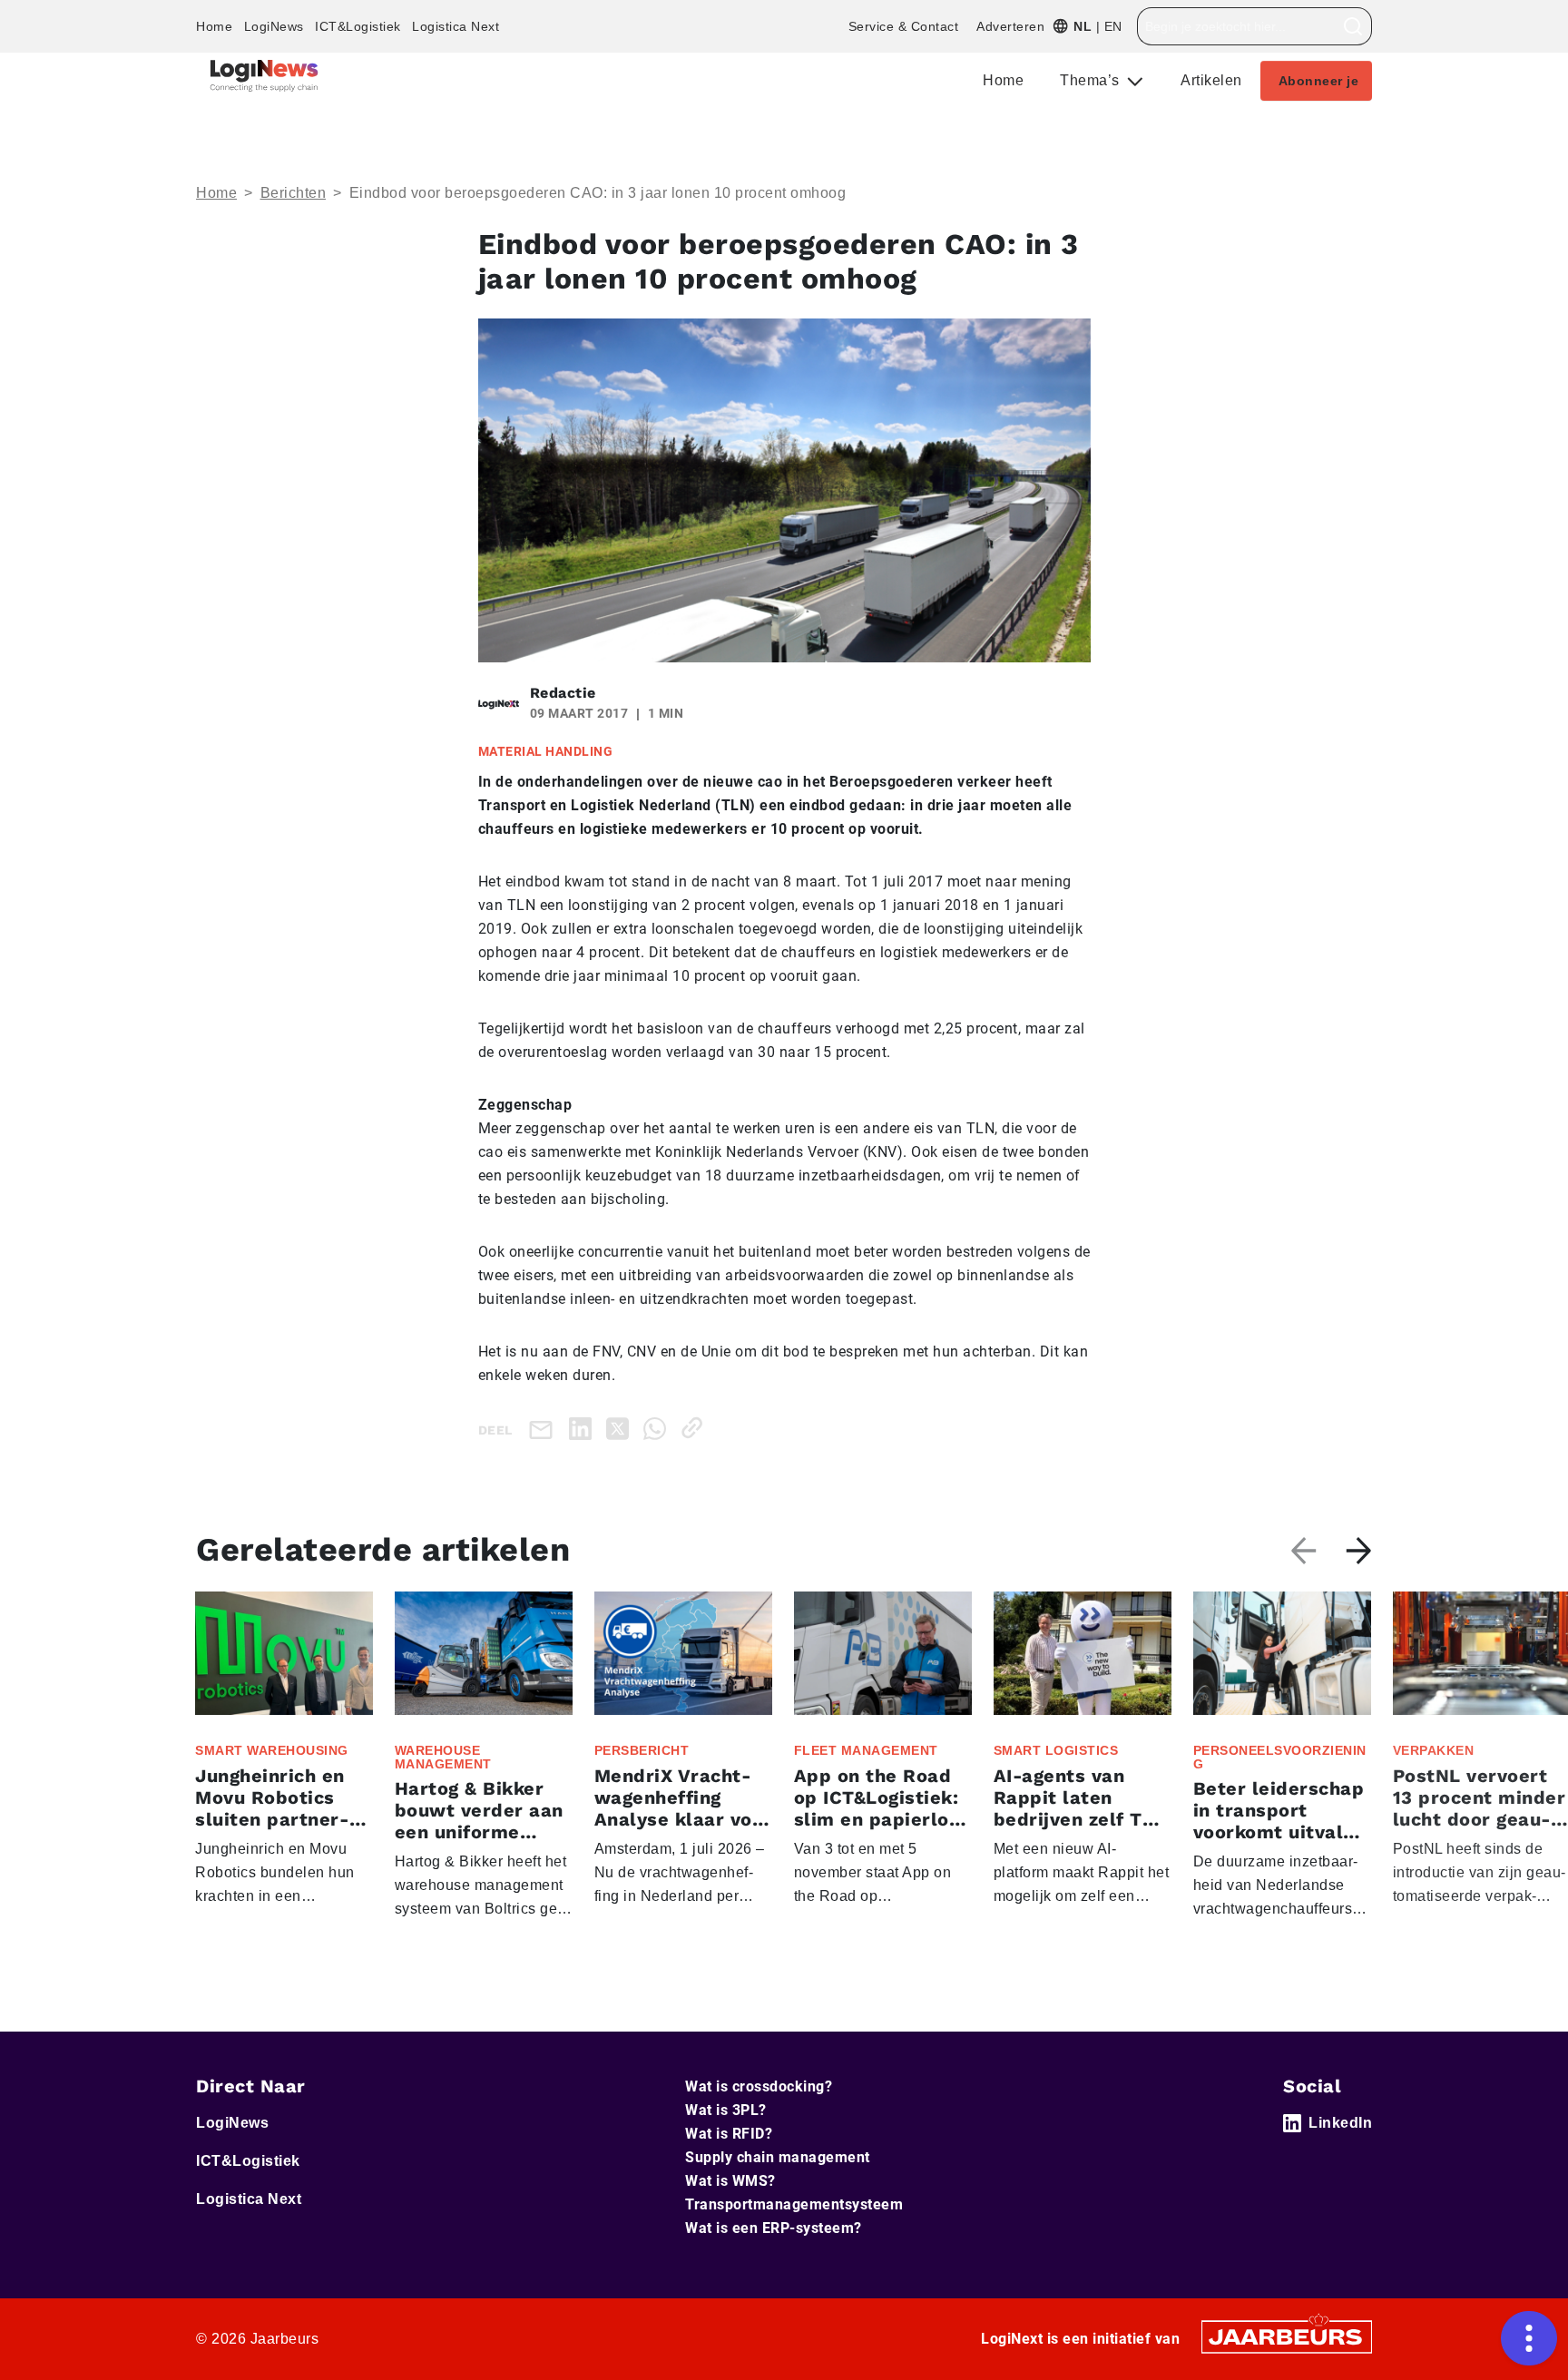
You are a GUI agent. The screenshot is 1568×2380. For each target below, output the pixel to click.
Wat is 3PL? (726, 2110)
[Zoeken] (1353, 26)
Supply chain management (778, 2157)
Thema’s (1092, 80)
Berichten (294, 193)
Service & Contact (904, 26)
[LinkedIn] (584, 1428)
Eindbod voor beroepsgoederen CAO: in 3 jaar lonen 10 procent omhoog (598, 193)
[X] (621, 1428)
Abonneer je (1319, 81)
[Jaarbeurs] (1287, 2335)
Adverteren (1010, 26)
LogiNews (274, 26)
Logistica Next (456, 26)
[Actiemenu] (1529, 2338)
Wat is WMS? (730, 2181)
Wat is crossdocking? (759, 2086)
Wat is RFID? (729, 2134)
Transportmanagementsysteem (794, 2204)
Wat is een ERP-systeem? (774, 2228)
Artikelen (1211, 80)
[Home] (264, 76)
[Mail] (544, 1429)
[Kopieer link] (696, 1428)
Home (214, 26)
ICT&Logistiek (358, 26)
